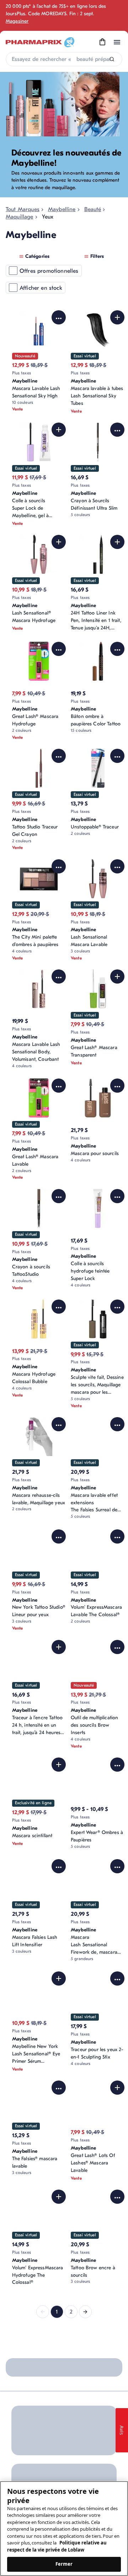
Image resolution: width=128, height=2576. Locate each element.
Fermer (64, 2564)
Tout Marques (23, 209)
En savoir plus (101, 2398)
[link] (43, 2312)
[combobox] (64, 59)
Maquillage (20, 217)
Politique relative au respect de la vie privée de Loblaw (57, 2546)
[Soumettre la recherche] (112, 59)
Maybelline (62, 209)
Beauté (93, 209)
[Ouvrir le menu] (117, 42)
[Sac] (102, 42)
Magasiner (17, 21)
